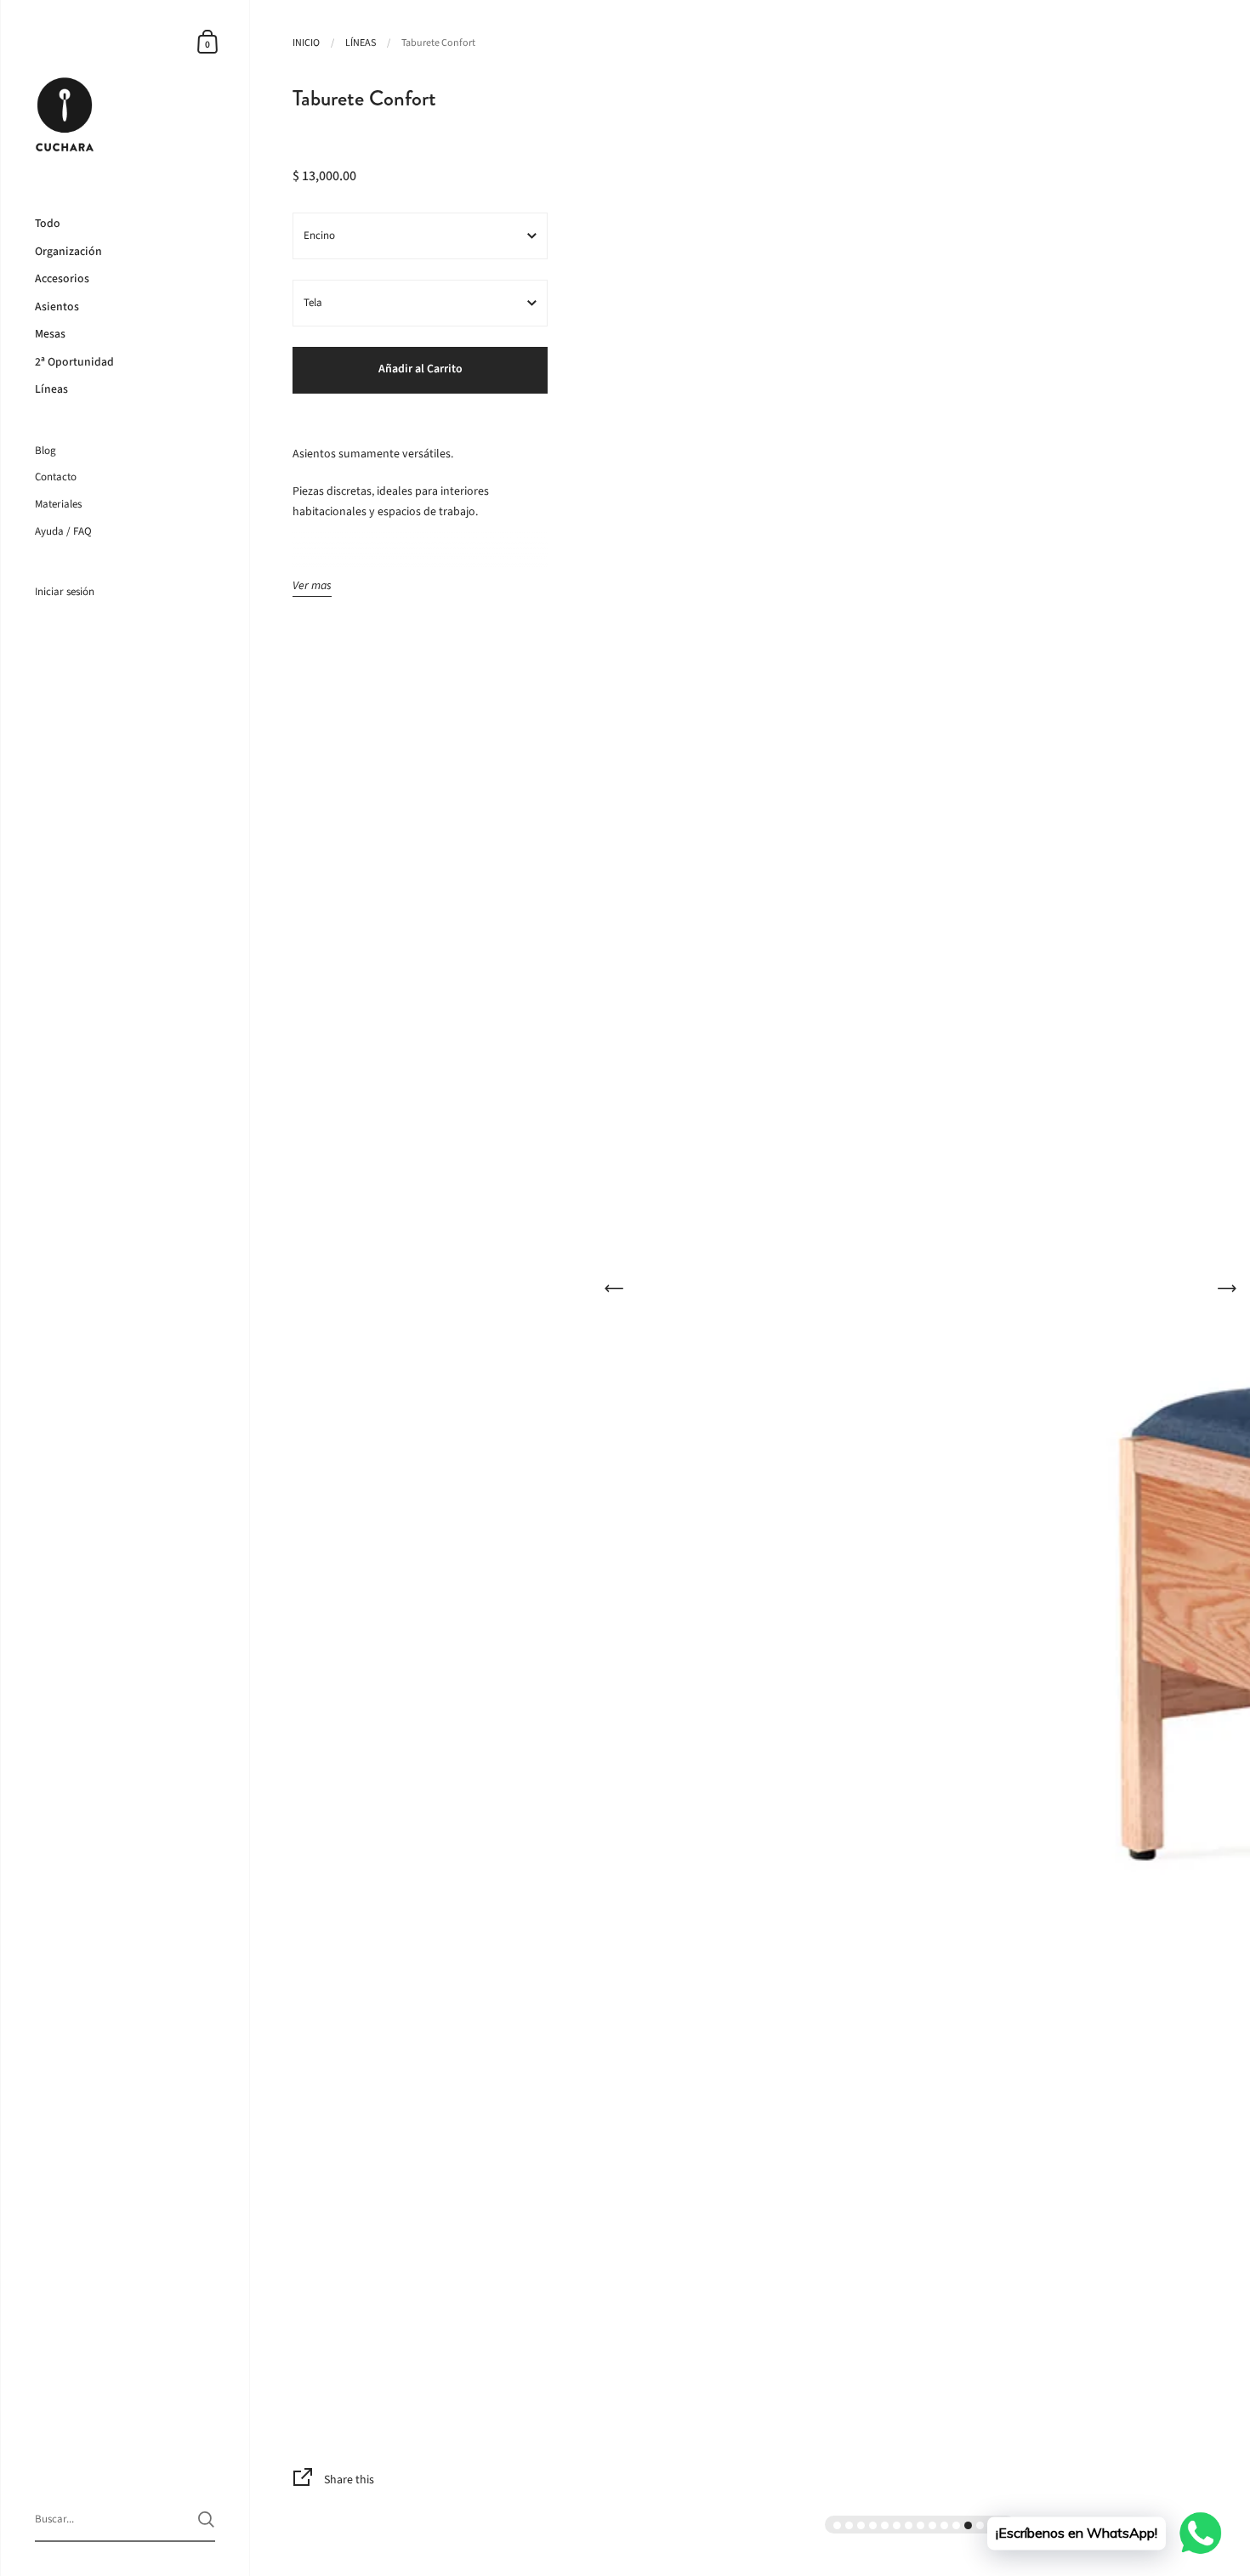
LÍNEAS (361, 43)
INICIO (306, 43)
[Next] (1227, 1288)
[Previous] (614, 1288)
